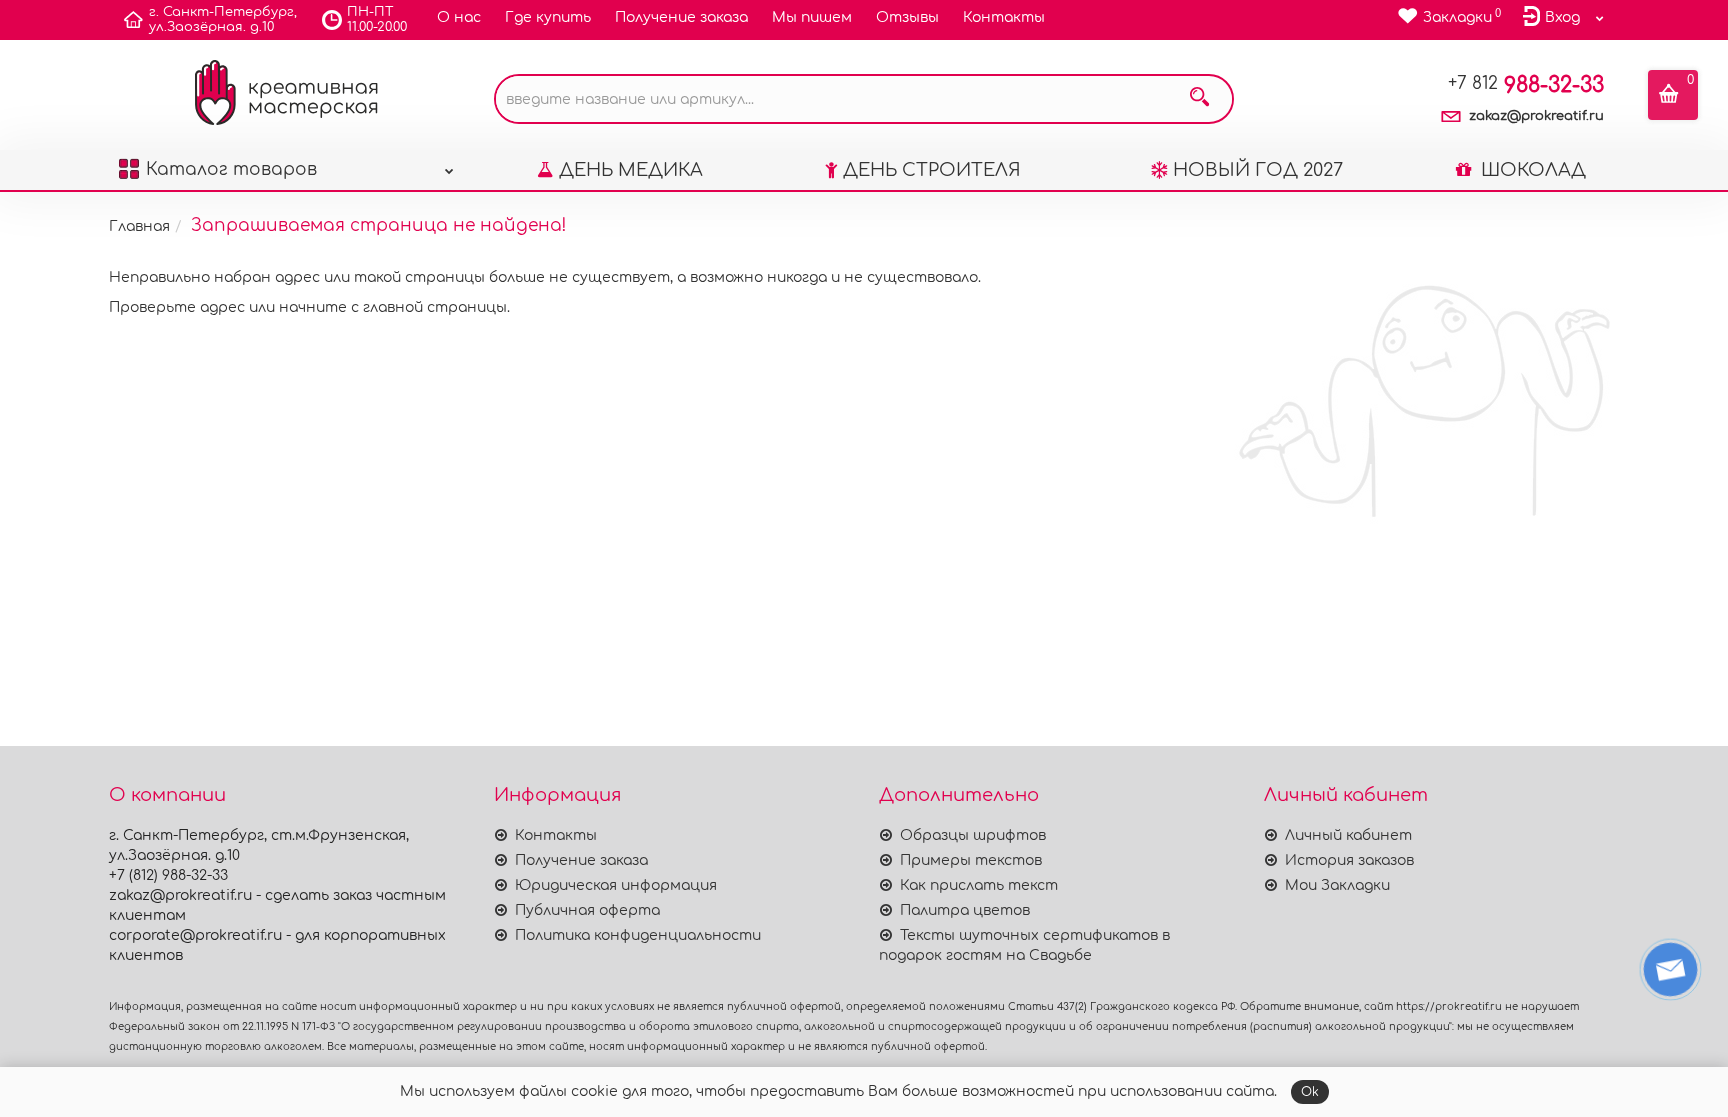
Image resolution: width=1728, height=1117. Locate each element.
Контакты (1004, 17)
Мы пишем (812, 17)
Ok (1310, 1092)
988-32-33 (1526, 85)
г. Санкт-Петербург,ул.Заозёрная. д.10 (223, 19)
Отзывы (907, 17)
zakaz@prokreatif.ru (1536, 116)
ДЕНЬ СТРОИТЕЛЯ (932, 170)
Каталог (231, 169)
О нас (459, 17)
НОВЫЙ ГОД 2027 (1258, 170)
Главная (139, 226)
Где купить (548, 17)
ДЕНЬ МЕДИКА (631, 170)
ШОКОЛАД (1531, 170)
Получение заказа (681, 17)
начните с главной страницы (393, 307)
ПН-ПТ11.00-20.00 (377, 19)
